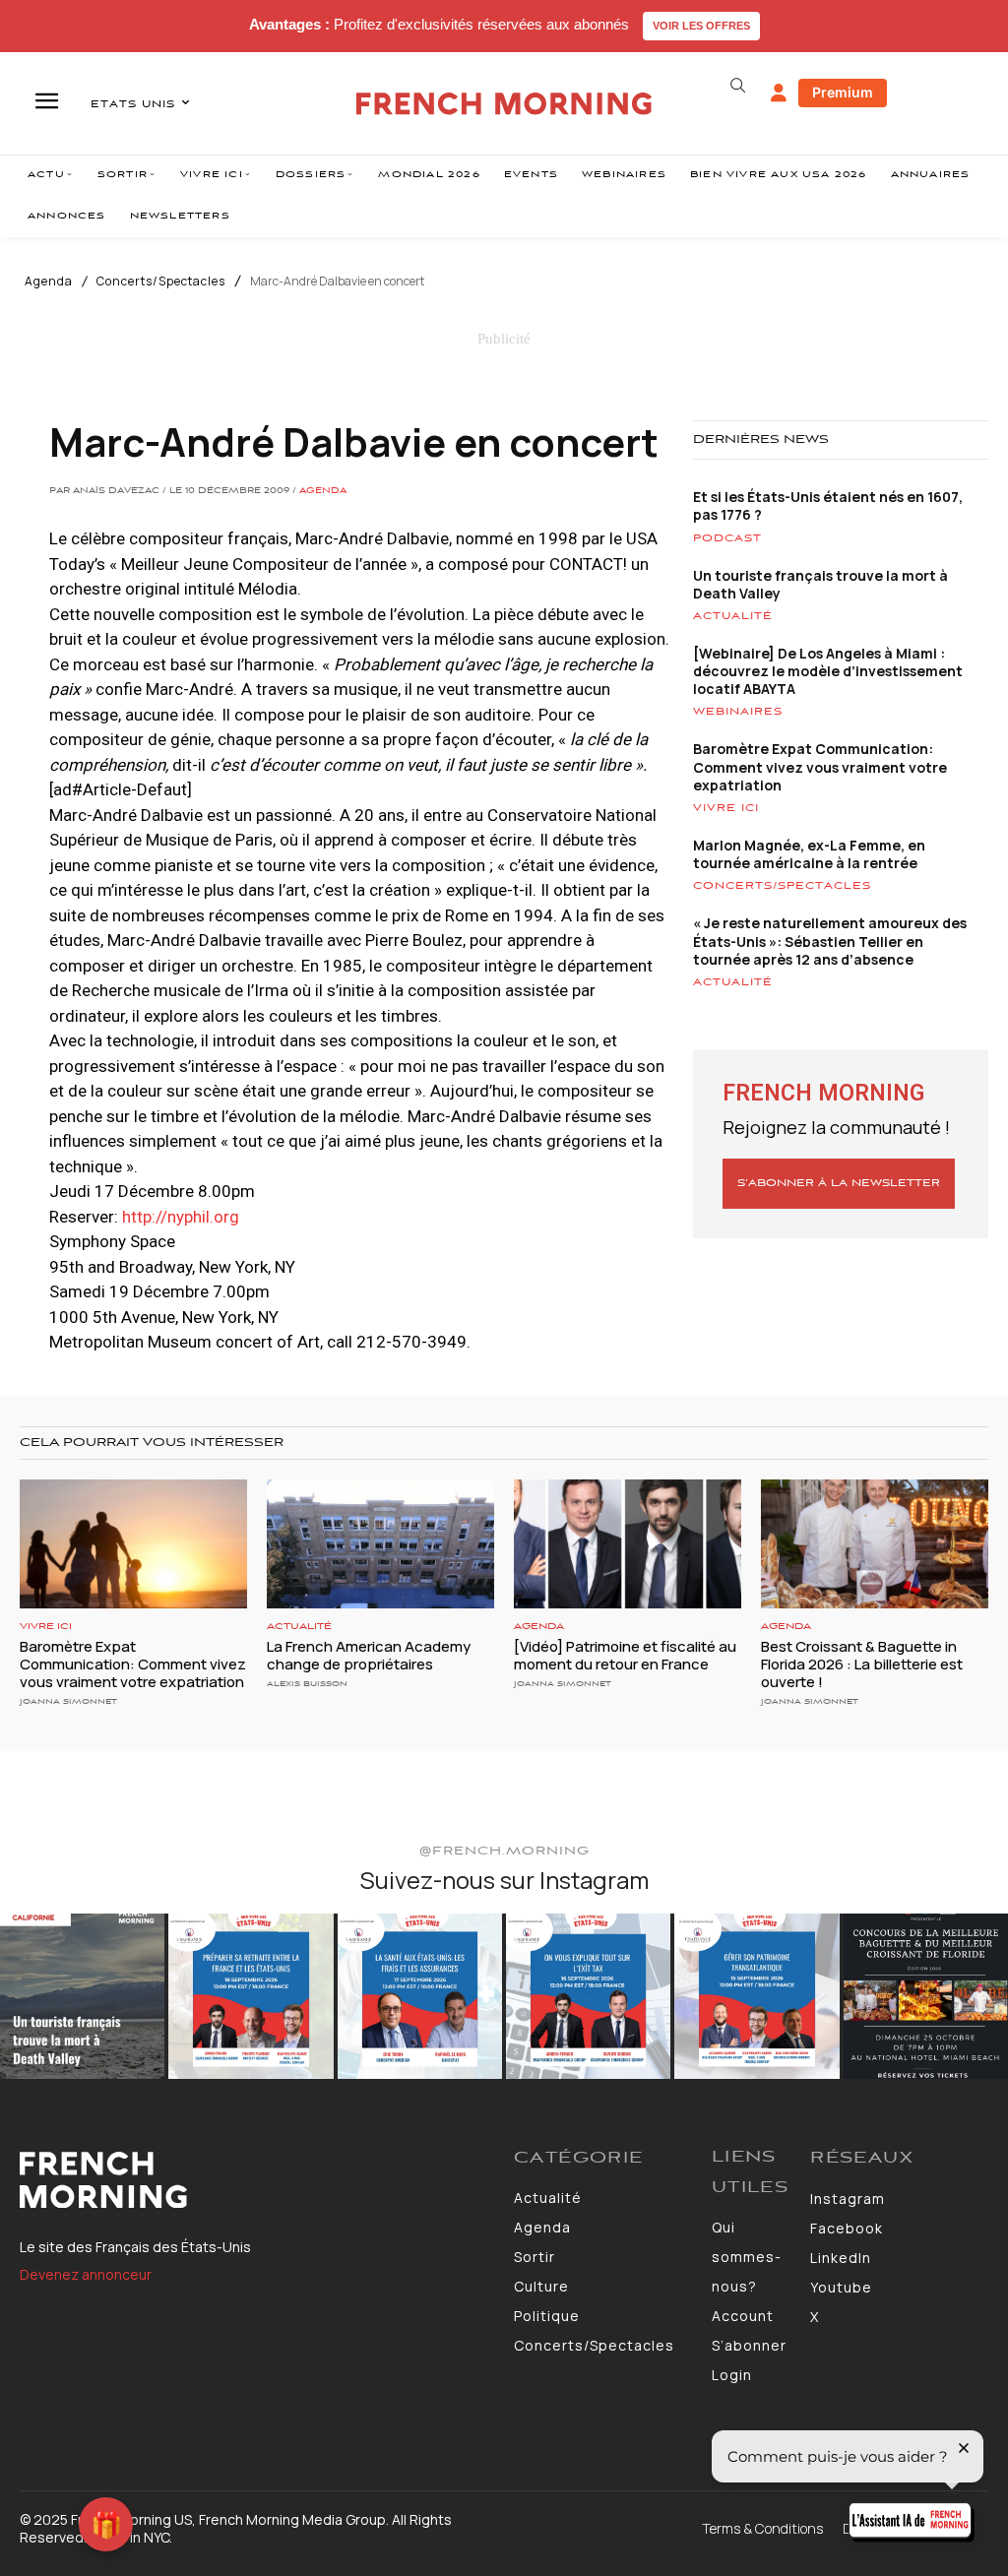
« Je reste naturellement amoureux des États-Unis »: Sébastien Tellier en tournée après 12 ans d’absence (830, 941)
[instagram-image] (82, 1996)
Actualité (733, 616)
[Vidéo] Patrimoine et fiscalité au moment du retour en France (625, 1655)
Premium (843, 92)
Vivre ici (726, 808)
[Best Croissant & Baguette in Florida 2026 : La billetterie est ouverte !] (875, 1544)
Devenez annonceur (86, 2274)
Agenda (49, 282)
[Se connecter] (779, 94)
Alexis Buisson (307, 1684)
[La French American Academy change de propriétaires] (380, 1544)
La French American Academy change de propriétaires (369, 1655)
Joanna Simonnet (68, 1701)
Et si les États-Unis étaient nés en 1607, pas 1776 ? (828, 505)
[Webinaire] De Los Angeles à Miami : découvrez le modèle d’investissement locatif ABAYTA (828, 671)
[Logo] (257, 2180)
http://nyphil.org (181, 1217)
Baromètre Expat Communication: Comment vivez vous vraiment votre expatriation (820, 766)
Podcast (727, 538)
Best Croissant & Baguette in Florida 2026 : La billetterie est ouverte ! (862, 1664)
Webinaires (738, 712)
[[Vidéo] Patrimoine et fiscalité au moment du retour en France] (628, 1544)
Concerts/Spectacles (161, 282)
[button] (738, 86)
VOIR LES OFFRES (701, 26)
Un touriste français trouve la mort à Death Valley (820, 584)
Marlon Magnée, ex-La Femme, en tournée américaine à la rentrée (809, 854)
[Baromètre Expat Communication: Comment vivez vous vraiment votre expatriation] (133, 1544)
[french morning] (504, 104)
